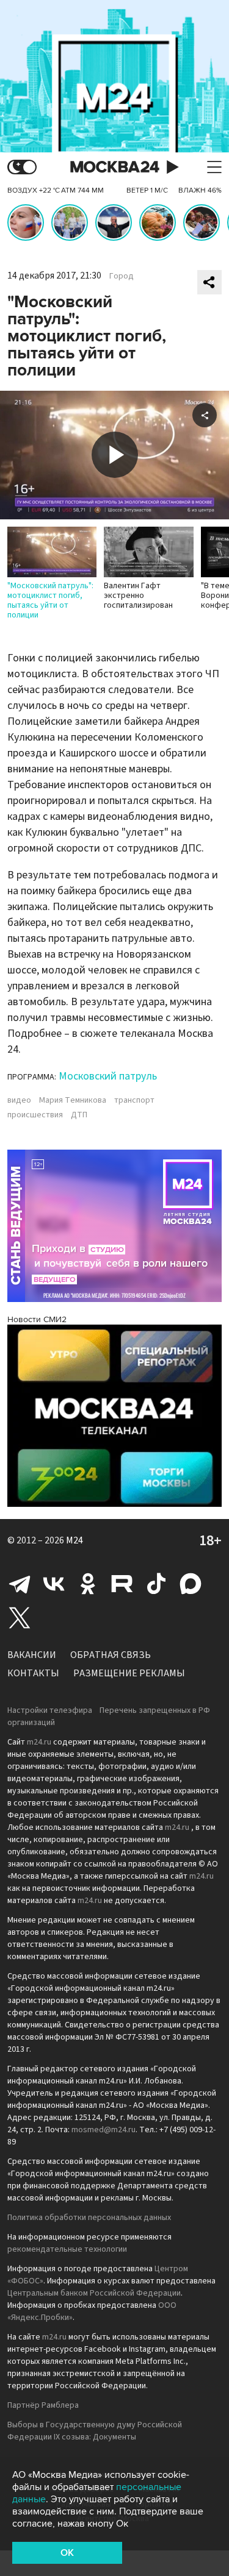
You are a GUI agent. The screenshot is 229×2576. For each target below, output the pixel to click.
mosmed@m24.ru (104, 2130)
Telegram (20, 1584)
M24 (75, 1540)
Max (191, 1584)
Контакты (33, 1673)
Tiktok (156, 1584)
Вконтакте (54, 1584)
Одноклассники (88, 1584)
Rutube (122, 1584)
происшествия (35, 1115)
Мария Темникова (73, 1100)
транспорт (134, 1100)
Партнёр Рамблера (43, 2405)
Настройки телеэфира (50, 1710)
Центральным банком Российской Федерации (94, 2293)
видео (19, 1100)
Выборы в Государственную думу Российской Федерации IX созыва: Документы (95, 2431)
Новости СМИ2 (37, 1319)
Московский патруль (108, 1076)
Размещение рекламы (129, 1673)
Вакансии (32, 1655)
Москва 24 (115, 167)
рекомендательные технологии (67, 2249)
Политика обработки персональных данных (89, 2218)
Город (122, 276)
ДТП (79, 1115)
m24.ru (39, 1742)
